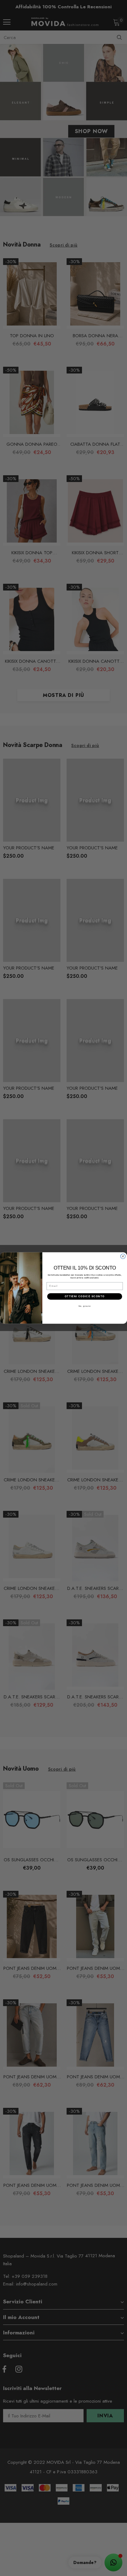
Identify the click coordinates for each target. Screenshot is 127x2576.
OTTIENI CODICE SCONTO (85, 1296)
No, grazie (85, 1306)
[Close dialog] (123, 1256)
